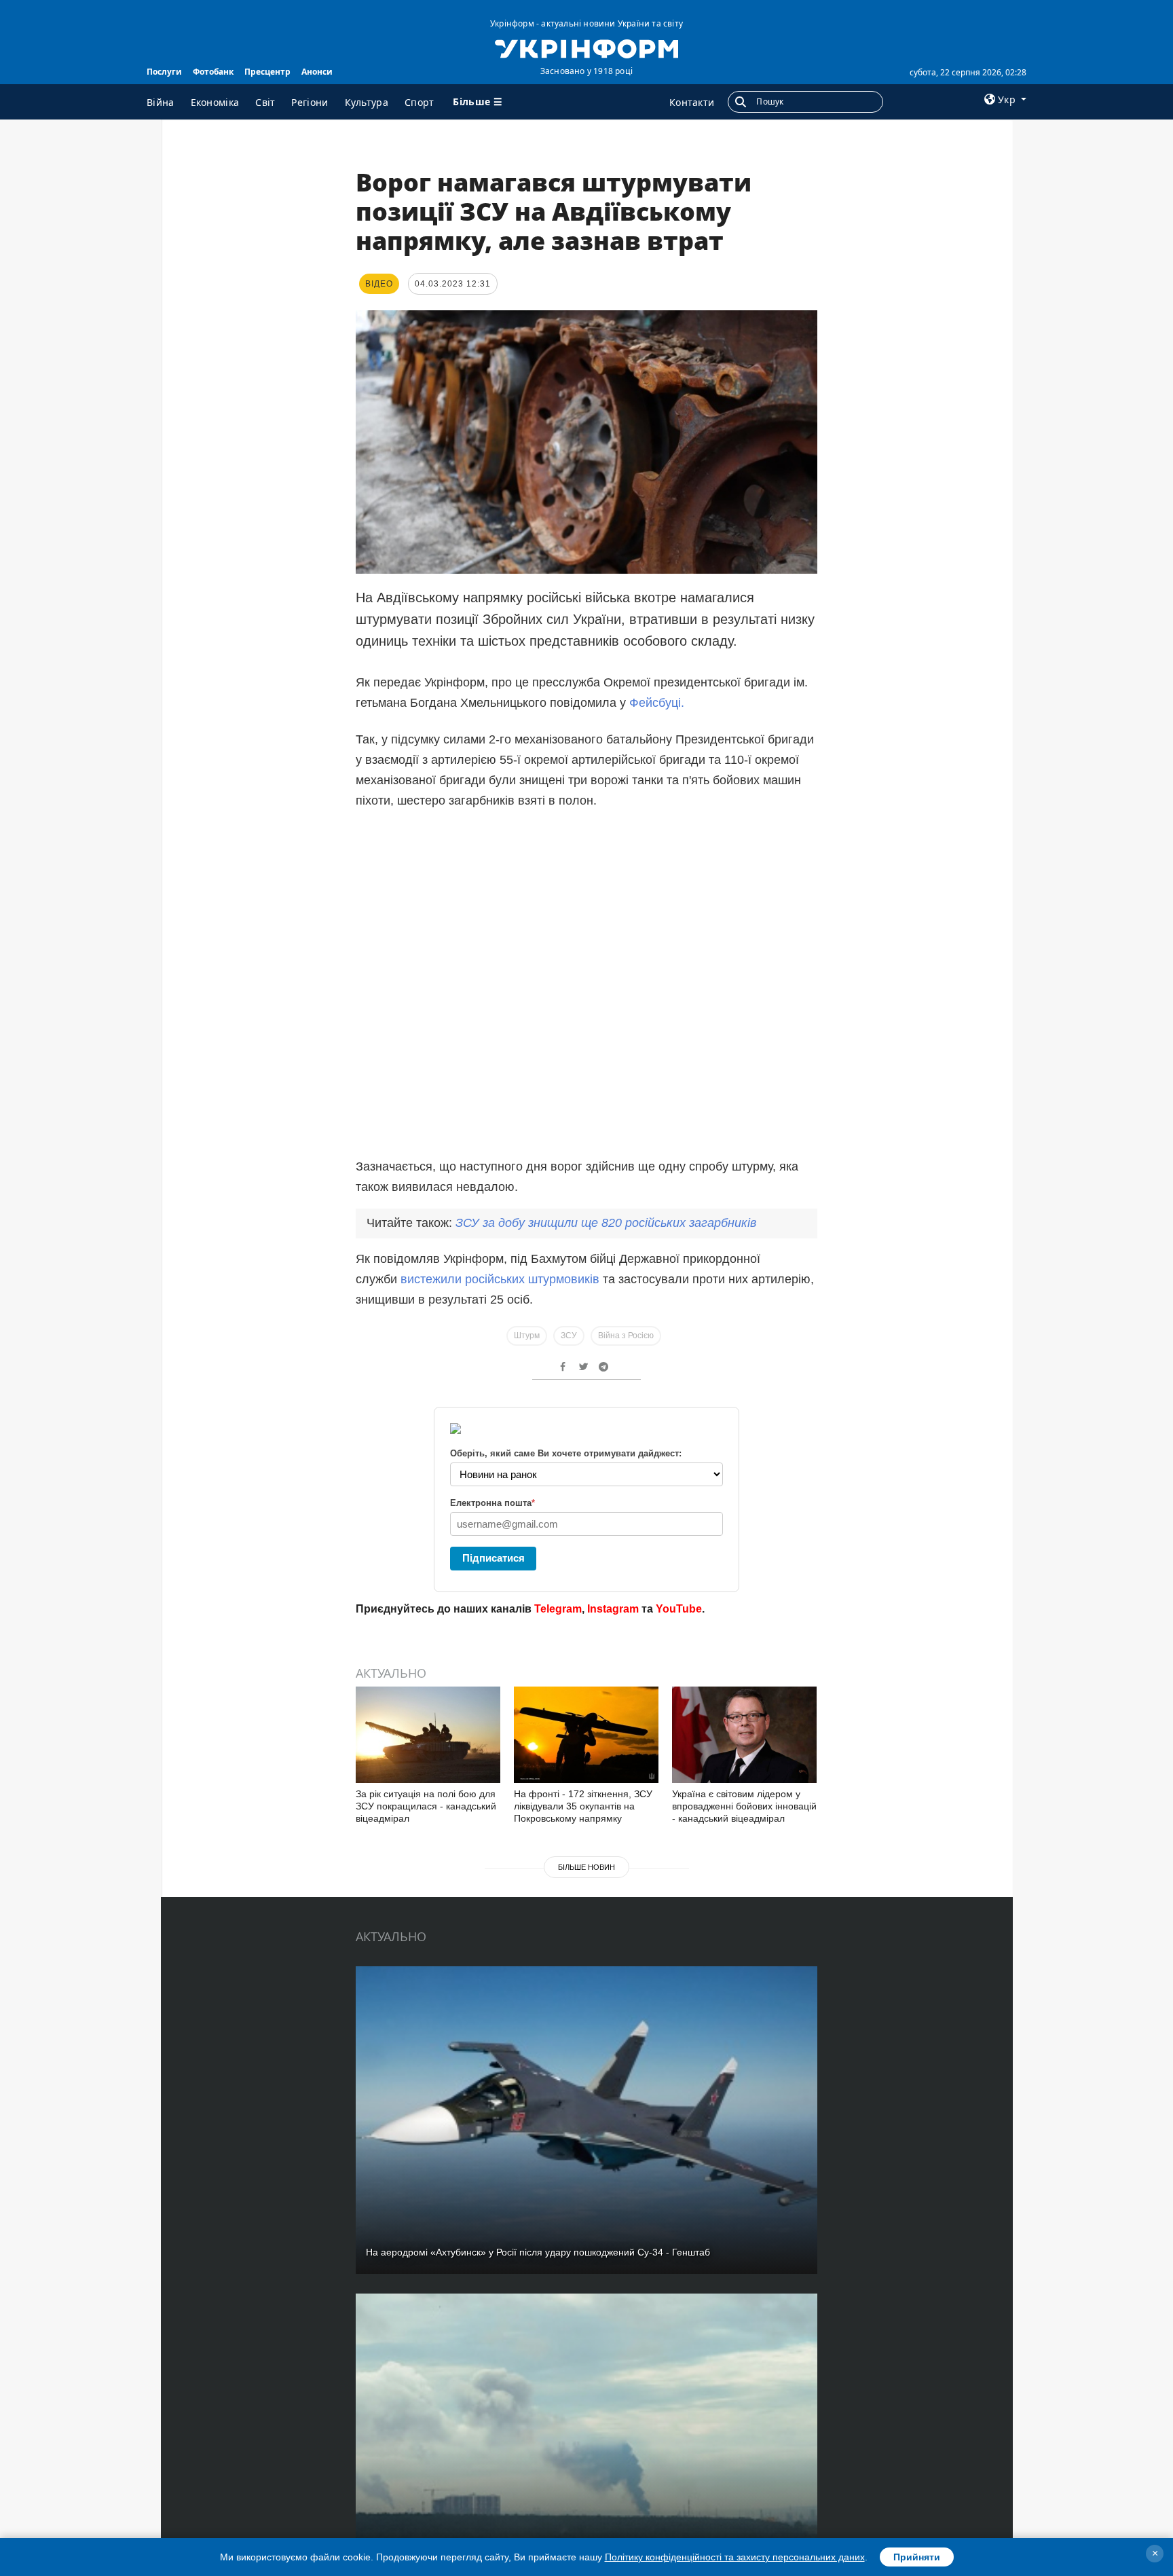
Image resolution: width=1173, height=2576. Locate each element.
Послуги (164, 72)
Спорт (420, 102)
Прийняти (917, 2557)
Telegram (558, 1609)
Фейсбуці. (657, 703)
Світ (265, 102)
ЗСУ (569, 1336)
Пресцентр (267, 72)
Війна (161, 102)
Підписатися (494, 1558)
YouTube (679, 1609)
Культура (367, 102)
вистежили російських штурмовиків (500, 1279)
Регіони (310, 102)
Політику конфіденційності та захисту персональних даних (735, 2557)
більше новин (586, 1867)
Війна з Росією (626, 1336)
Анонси (317, 72)
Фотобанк (213, 72)
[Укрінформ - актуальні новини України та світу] (586, 48)
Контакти (692, 102)
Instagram (613, 1609)
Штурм (527, 1336)
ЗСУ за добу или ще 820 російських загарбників (606, 1223)
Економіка (215, 102)
